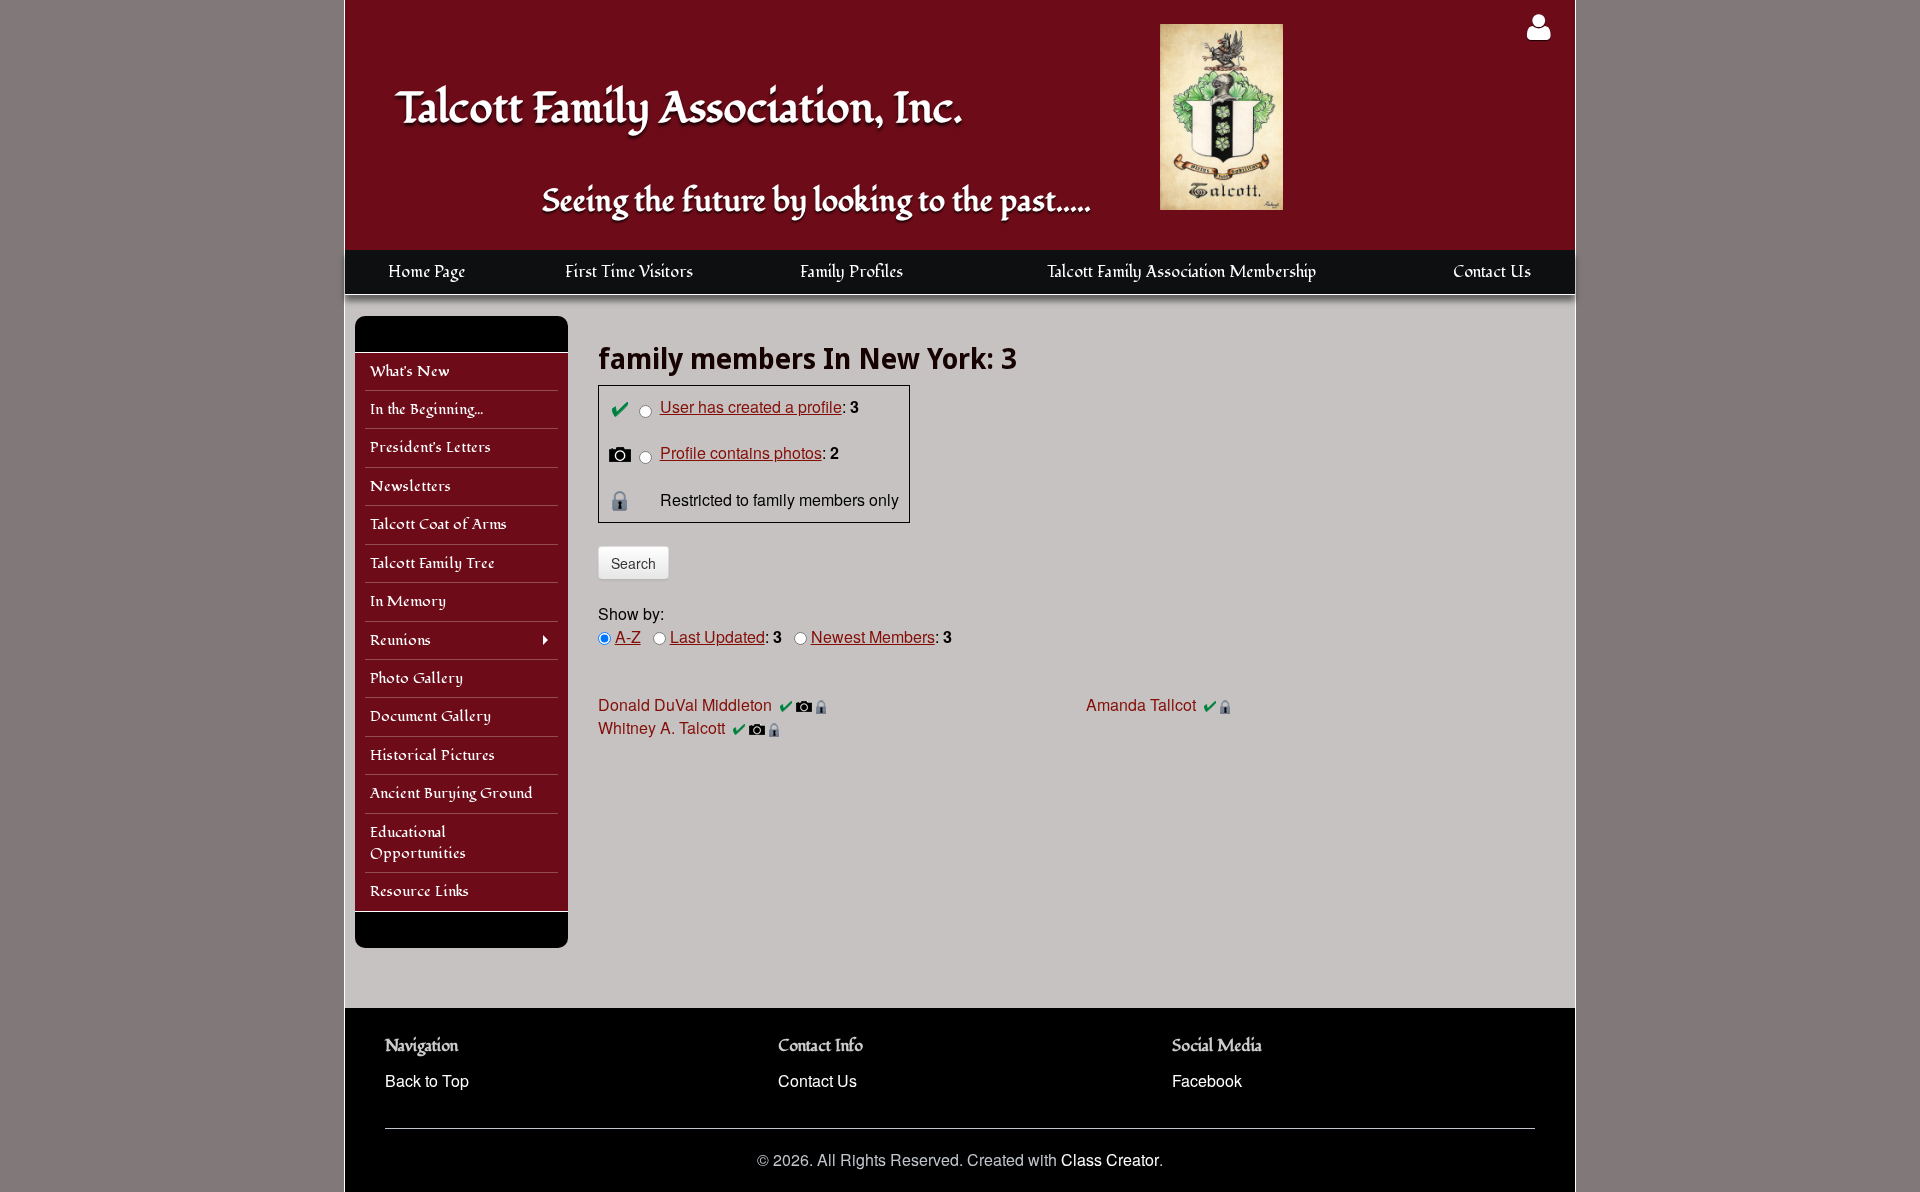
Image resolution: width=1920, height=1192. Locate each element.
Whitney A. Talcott (661, 727)
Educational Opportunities (418, 843)
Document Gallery (430, 716)
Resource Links (419, 891)
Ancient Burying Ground (451, 793)
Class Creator (1110, 1160)
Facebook (1207, 1080)
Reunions (400, 640)
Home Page (426, 272)
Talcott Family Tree (432, 563)
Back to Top (427, 1080)
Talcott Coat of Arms (438, 524)
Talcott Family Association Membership (1181, 272)
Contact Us (1492, 272)
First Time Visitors (629, 272)
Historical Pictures (432, 755)
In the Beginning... (426, 409)
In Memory (408, 601)
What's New (410, 371)
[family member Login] (1538, 26)
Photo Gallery (416, 678)
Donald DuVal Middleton (685, 704)
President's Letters (430, 447)
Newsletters (410, 486)
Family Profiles (851, 272)
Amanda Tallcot (1141, 704)
